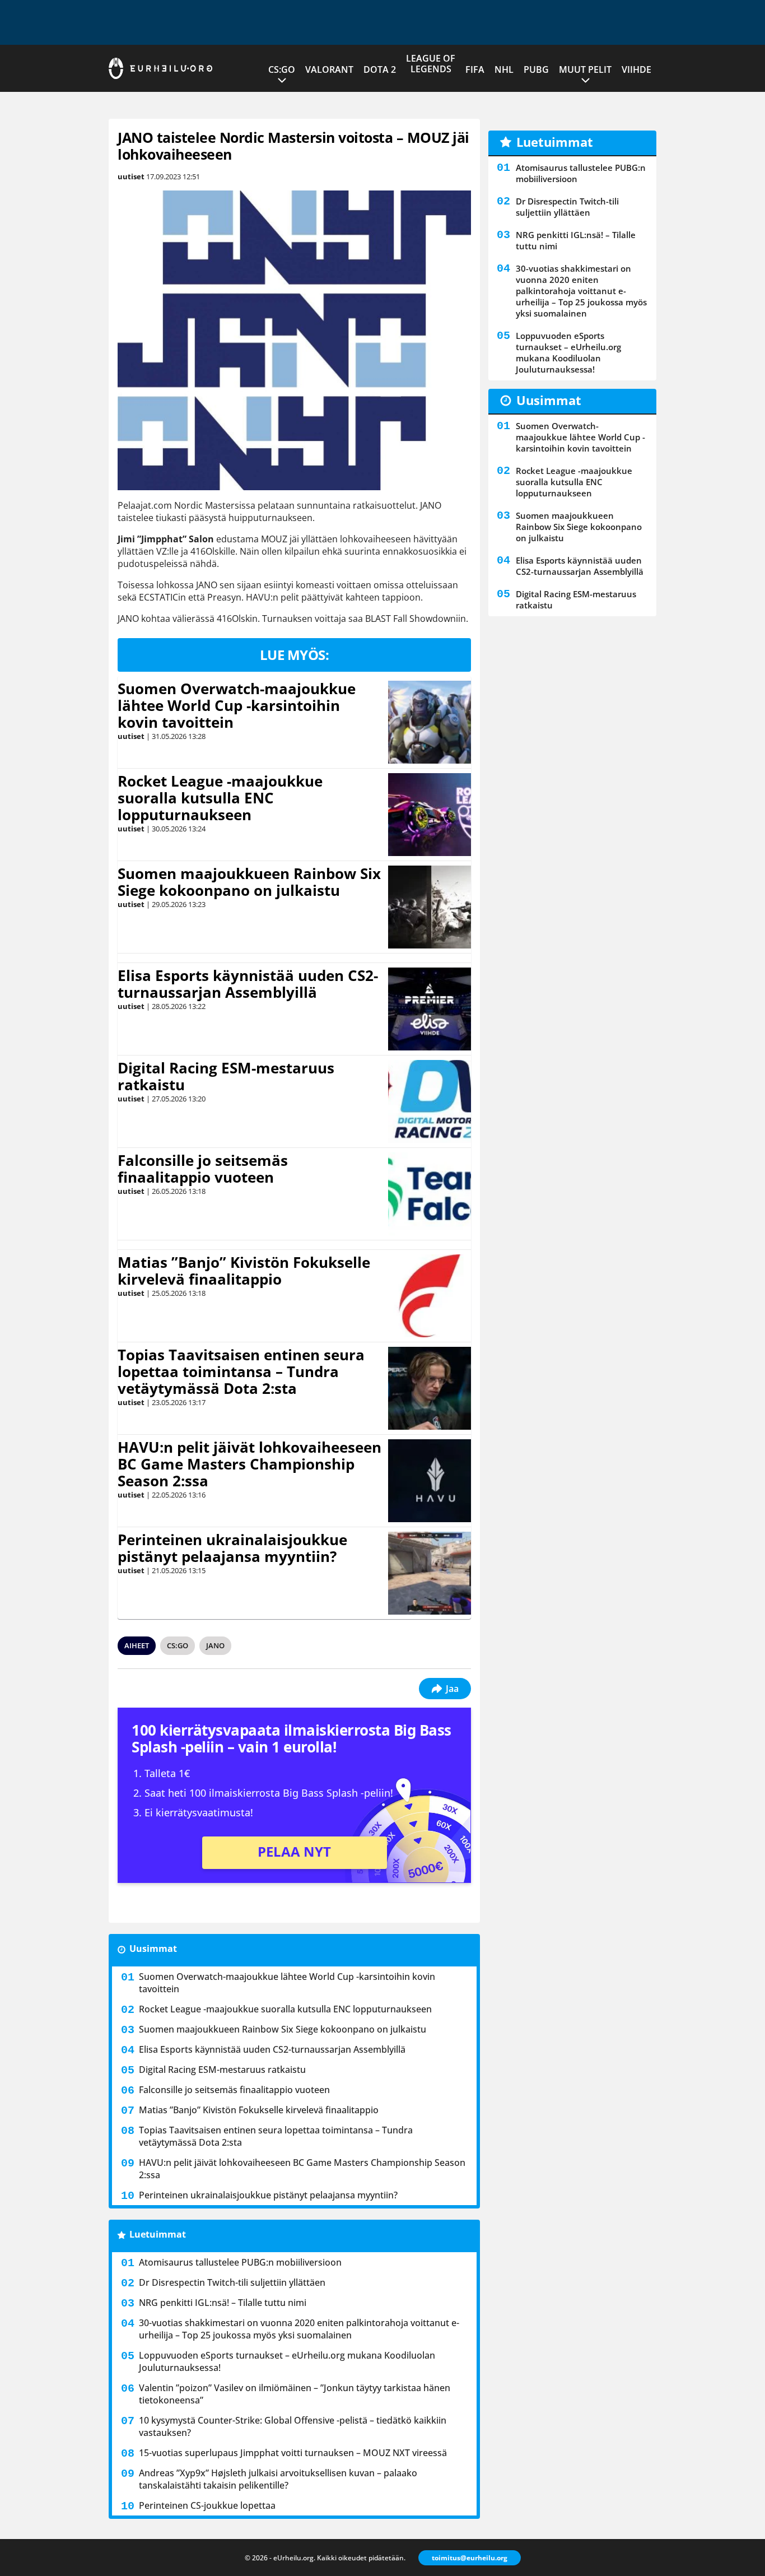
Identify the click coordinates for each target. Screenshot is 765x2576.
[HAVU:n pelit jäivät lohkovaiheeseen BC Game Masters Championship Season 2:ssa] (430, 1481)
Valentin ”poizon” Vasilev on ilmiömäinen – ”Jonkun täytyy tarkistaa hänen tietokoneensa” (295, 2394)
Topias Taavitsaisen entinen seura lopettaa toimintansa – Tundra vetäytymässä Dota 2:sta (241, 1371)
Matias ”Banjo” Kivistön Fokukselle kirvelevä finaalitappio (244, 1271)
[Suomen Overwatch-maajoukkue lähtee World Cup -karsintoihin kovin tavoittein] (430, 722)
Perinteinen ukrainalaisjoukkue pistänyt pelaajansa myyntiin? (232, 1548)
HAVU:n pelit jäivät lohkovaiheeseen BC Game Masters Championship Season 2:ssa (249, 1464)
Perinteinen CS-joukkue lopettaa (207, 2505)
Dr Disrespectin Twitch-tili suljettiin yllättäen (232, 2282)
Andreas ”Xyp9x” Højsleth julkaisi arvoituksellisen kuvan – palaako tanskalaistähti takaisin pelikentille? (278, 2479)
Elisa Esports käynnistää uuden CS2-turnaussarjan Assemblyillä (248, 984)
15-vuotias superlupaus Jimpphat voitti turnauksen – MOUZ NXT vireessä (293, 2453)
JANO (215, 1645)
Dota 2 (380, 69)
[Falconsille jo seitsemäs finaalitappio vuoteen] (430, 1194)
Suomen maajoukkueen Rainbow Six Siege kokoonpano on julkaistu (249, 882)
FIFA (475, 69)
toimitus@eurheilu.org (470, 2558)
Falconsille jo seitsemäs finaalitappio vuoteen (203, 1169)
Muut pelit (585, 69)
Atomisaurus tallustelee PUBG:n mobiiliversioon (240, 2262)
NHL (504, 69)
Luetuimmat (158, 2234)
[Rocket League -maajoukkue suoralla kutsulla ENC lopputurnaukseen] (430, 815)
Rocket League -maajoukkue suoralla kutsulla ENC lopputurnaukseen (220, 798)
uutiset (131, 176)
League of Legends (431, 64)
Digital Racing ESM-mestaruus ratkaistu (226, 1076)
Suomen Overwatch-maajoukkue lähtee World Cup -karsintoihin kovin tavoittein (237, 705)
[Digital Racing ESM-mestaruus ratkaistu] (430, 1101)
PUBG (536, 69)
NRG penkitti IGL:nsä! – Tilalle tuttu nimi (223, 2303)
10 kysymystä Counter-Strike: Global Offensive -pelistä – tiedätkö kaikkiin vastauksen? (293, 2426)
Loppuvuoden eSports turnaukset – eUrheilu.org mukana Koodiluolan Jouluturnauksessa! (287, 2361)
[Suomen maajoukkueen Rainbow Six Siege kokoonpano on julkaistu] (430, 907)
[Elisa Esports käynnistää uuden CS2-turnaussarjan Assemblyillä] (430, 1009)
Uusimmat (153, 1949)
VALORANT (329, 69)
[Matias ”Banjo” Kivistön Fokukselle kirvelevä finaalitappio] (430, 1296)
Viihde (636, 69)
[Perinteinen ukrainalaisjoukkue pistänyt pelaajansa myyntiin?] (429, 1573)
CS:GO (282, 69)
